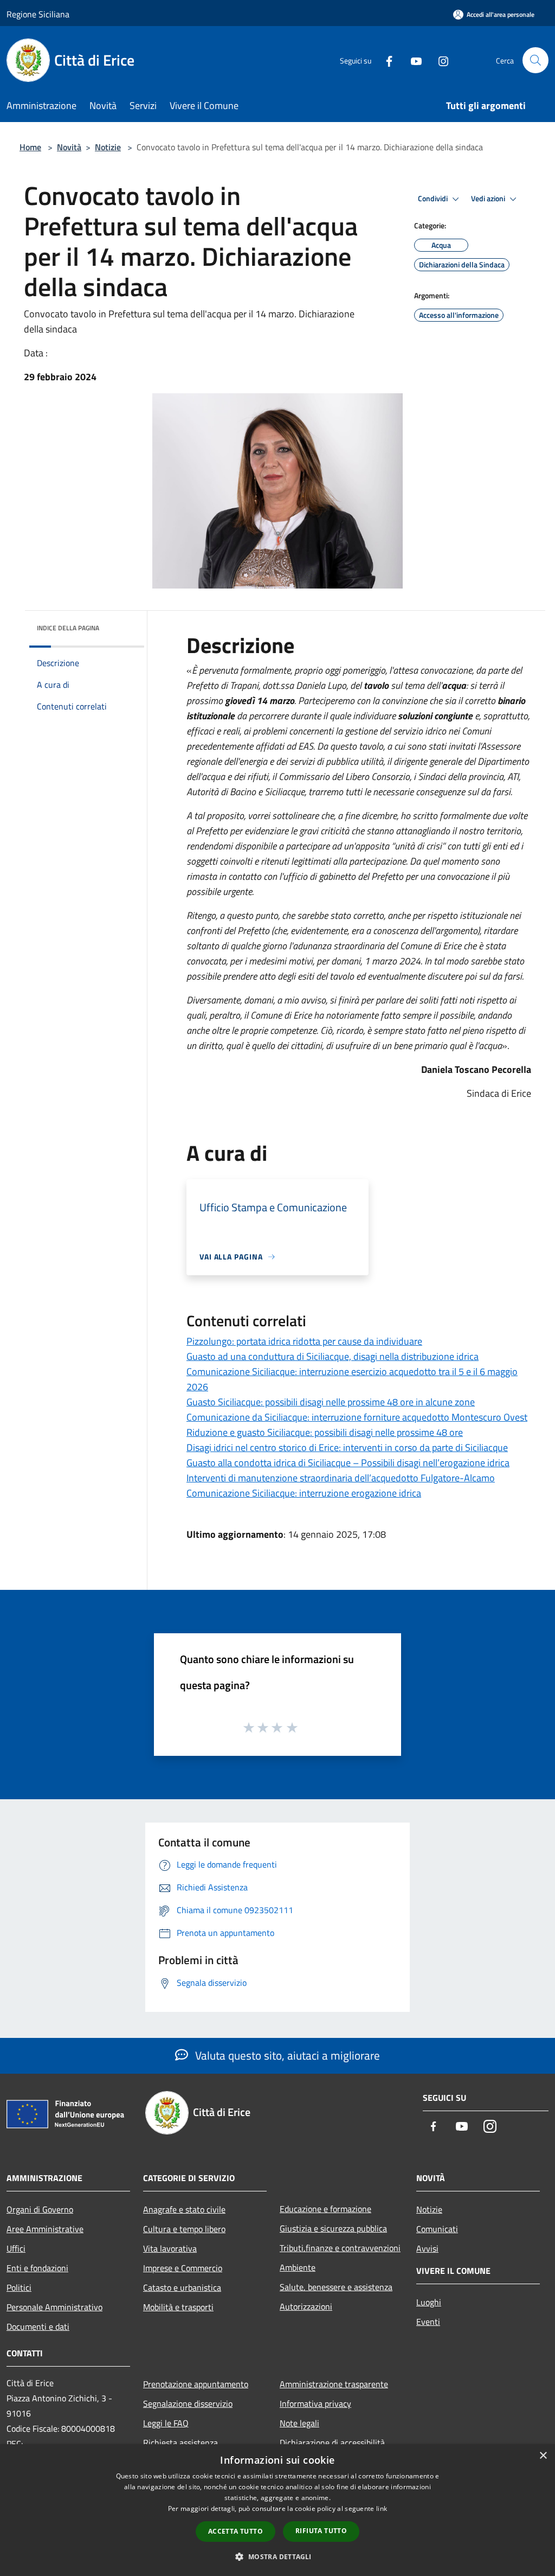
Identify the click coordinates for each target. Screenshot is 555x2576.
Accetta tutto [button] (235, 2531)
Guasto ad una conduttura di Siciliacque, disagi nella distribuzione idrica (333, 1356)
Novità (69, 147)
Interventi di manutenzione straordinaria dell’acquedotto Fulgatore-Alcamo (341, 1478)
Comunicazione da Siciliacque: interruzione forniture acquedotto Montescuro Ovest (357, 1417)
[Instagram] (439, 60)
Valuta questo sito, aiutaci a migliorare (286, 2055)
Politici (19, 2287)
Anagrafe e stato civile (184, 2209)
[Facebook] (385, 60)
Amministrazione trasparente (334, 2384)
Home (30, 147)
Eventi (428, 2322)
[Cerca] (535, 60)
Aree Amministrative (45, 2229)
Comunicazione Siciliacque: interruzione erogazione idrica (304, 1493)
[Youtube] (412, 60)
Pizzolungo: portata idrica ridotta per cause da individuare (304, 1341)
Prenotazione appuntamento (196, 2384)
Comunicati (437, 2229)
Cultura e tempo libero (184, 2229)
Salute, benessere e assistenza (336, 2287)
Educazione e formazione (325, 2209)
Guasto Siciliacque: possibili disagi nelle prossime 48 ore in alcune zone (331, 1402)
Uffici (16, 2248)
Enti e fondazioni (37, 2268)
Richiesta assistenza (180, 2443)
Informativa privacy (315, 2404)
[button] (277, 2556)
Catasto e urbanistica (182, 2287)
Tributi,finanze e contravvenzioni (340, 2248)
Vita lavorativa (170, 2248)
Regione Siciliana (38, 14)
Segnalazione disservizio (188, 2404)
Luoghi (429, 2302)
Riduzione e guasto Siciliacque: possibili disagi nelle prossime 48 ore (325, 1432)
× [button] (543, 2456)
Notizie (108, 147)
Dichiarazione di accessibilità (332, 2443)
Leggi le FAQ (166, 2423)
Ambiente (298, 2267)
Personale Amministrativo (54, 2307)
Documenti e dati (38, 2326)
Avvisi (427, 2248)
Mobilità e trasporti (178, 2307)
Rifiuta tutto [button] (321, 2531)
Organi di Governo (40, 2209)
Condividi (434, 199)
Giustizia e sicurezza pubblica (333, 2228)
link (382, 2508)
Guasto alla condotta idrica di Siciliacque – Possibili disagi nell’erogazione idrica (348, 1463)
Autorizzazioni (306, 2306)
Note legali (299, 2423)
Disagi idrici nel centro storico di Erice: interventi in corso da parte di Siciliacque (347, 1447)
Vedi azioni (489, 199)
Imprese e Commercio (183, 2268)
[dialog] (277, 2510)
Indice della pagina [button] (68, 628)
